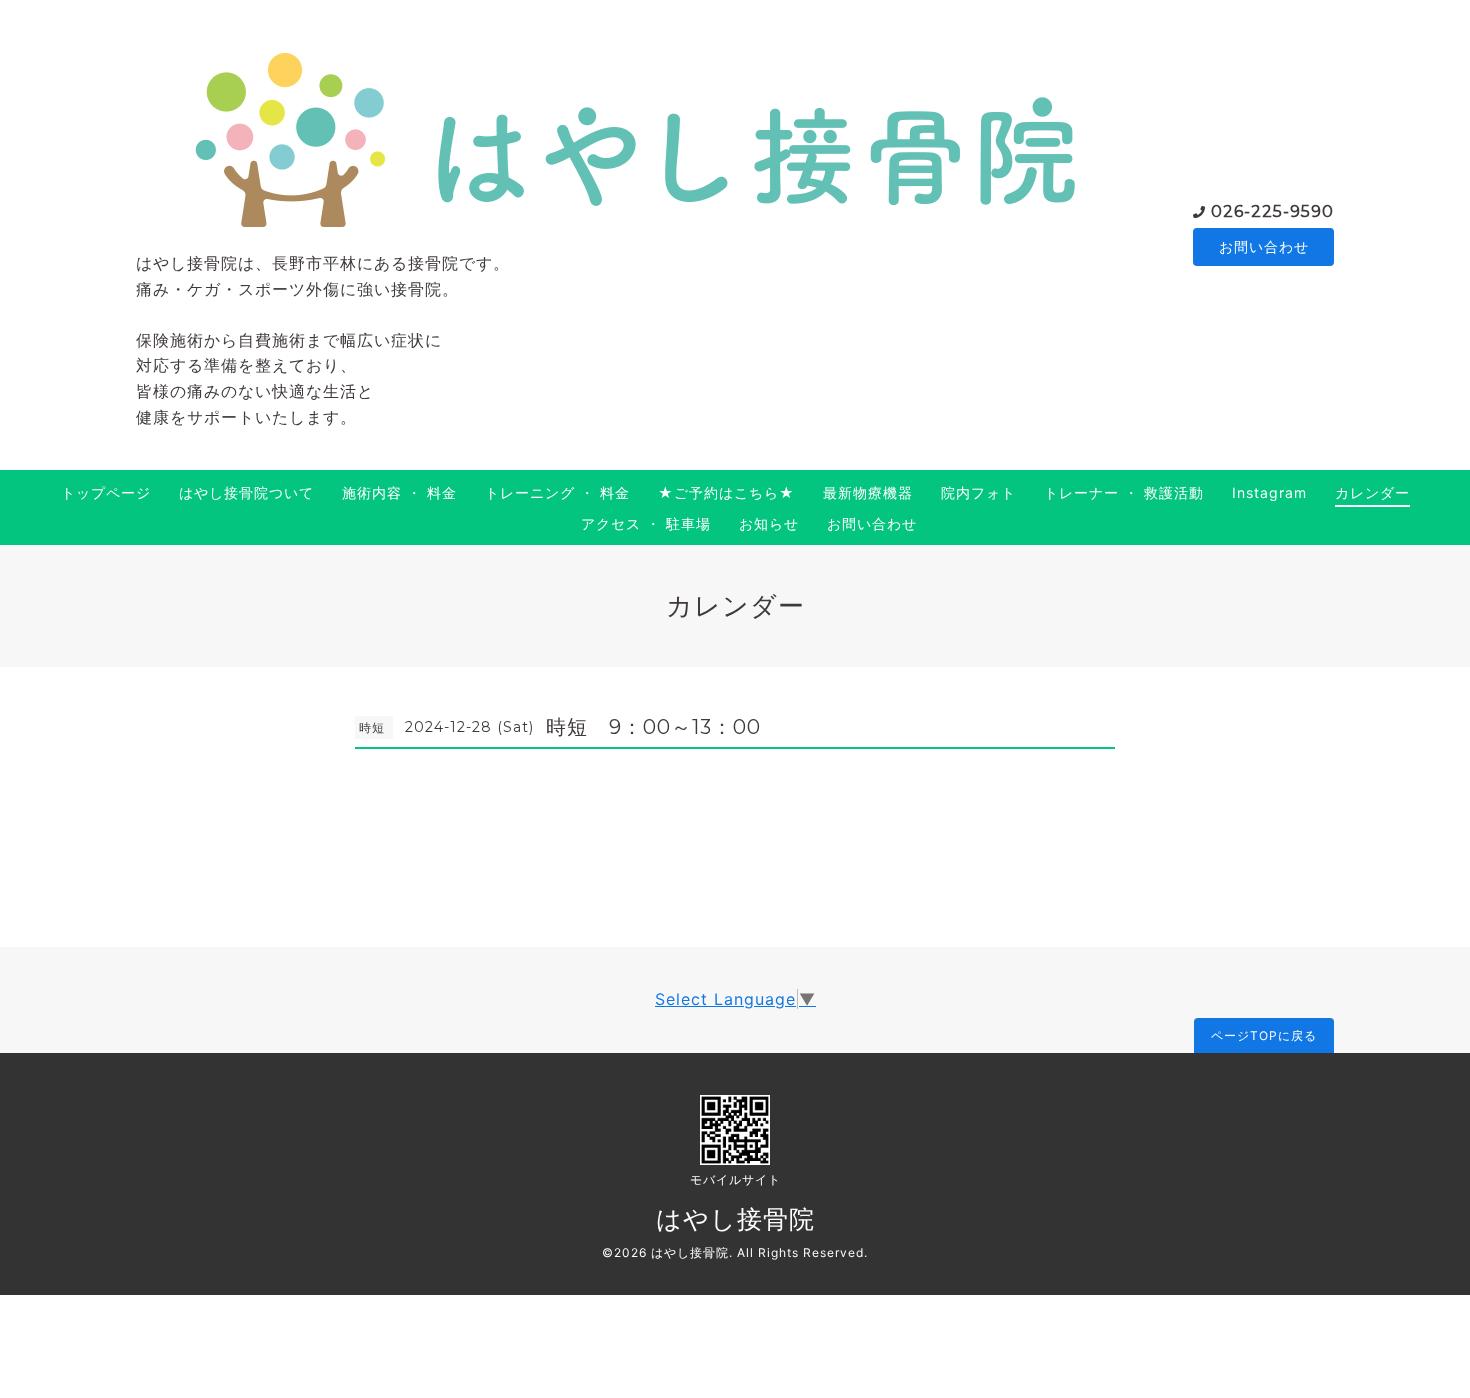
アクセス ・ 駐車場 (646, 523)
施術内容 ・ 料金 (399, 492)
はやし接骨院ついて (246, 492)
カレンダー (1372, 492)
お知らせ (769, 523)
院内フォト (978, 492)
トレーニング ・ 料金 (557, 492)
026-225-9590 (1272, 211)
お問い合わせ (1264, 246)
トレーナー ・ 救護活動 (1124, 492)
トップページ (106, 492)
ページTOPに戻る (1264, 1035)
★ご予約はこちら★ (726, 492)
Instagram (1269, 492)
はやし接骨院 (735, 1219)
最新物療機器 (868, 492)
